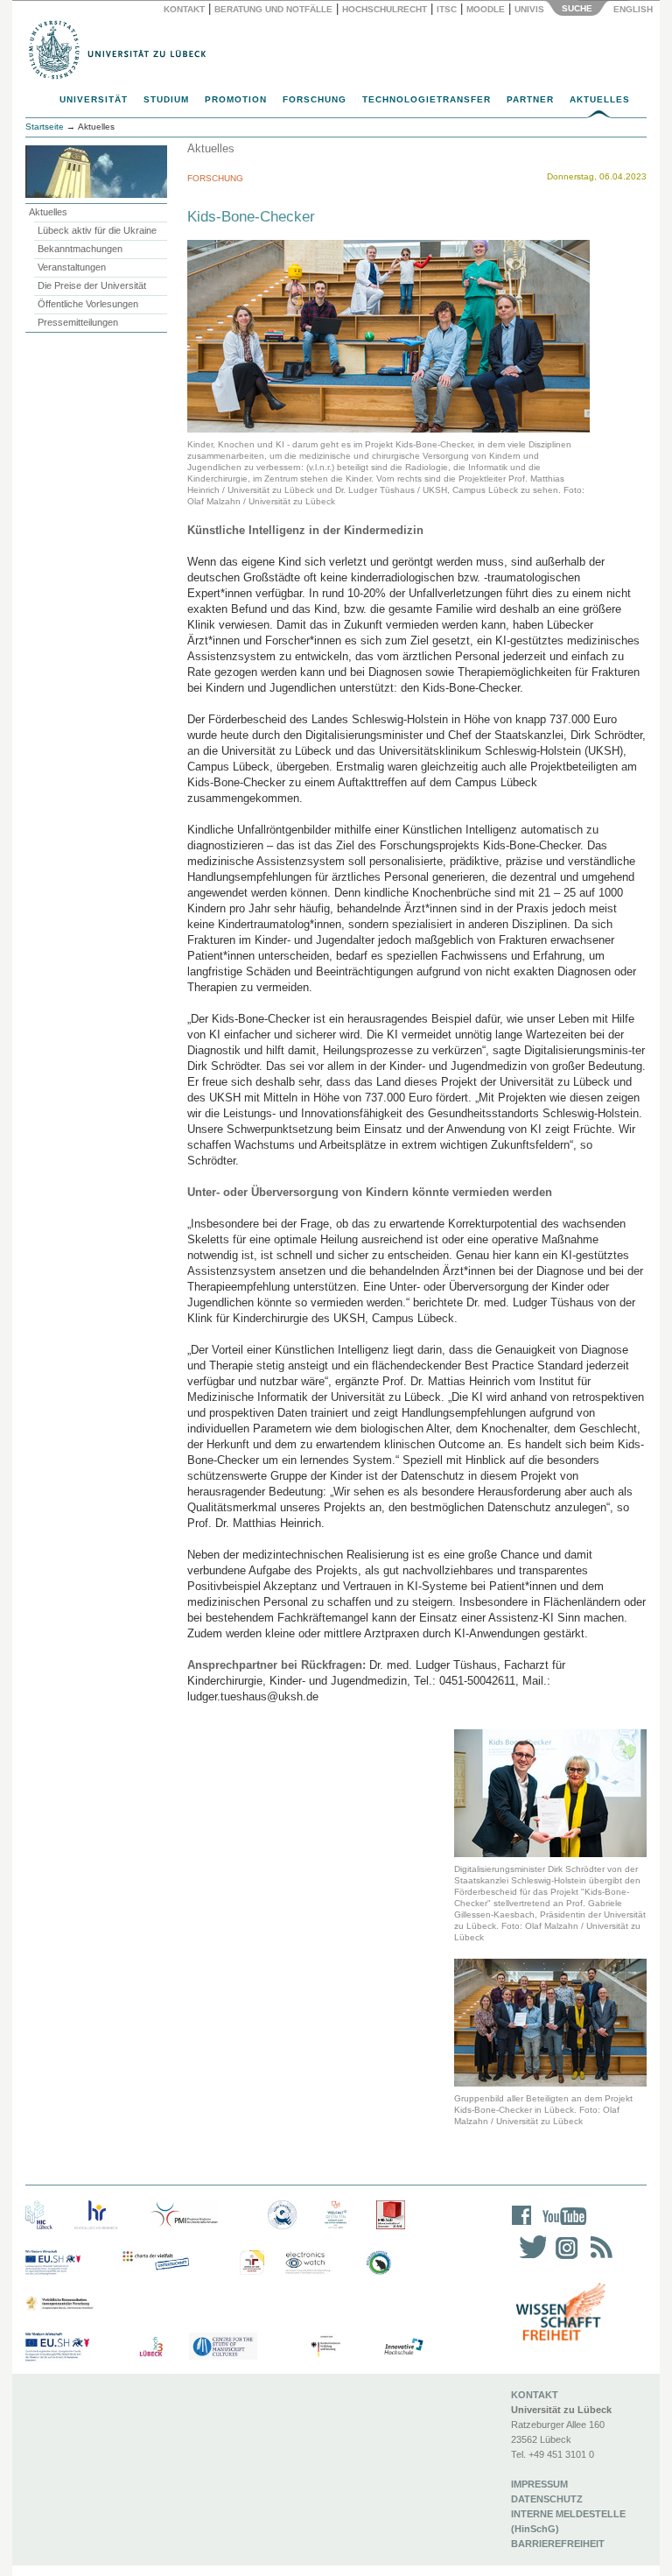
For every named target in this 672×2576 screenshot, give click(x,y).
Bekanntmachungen (80, 249)
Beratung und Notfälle (273, 9)
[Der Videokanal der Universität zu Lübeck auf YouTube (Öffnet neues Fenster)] (561, 2227)
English (634, 9)
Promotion (236, 99)
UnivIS (529, 9)
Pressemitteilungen (78, 322)
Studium (166, 99)
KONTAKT (535, 2395)
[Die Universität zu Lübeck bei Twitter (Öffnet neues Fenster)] (528, 2259)
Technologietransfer (427, 99)
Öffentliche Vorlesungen (88, 304)
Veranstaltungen (72, 267)
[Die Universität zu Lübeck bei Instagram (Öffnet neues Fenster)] (563, 2259)
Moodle (486, 9)
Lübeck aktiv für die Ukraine (97, 230)
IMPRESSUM (539, 2484)
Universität (94, 99)
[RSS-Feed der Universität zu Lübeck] (598, 2259)
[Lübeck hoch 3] (151, 2347)
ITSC (447, 9)
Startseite (45, 127)
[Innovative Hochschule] (403, 2347)
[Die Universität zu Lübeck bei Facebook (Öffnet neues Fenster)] (522, 2227)
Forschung (315, 99)
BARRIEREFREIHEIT (558, 2544)
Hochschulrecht (385, 9)
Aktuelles (600, 99)
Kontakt (184, 9)
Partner (530, 99)
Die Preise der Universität (92, 285)
